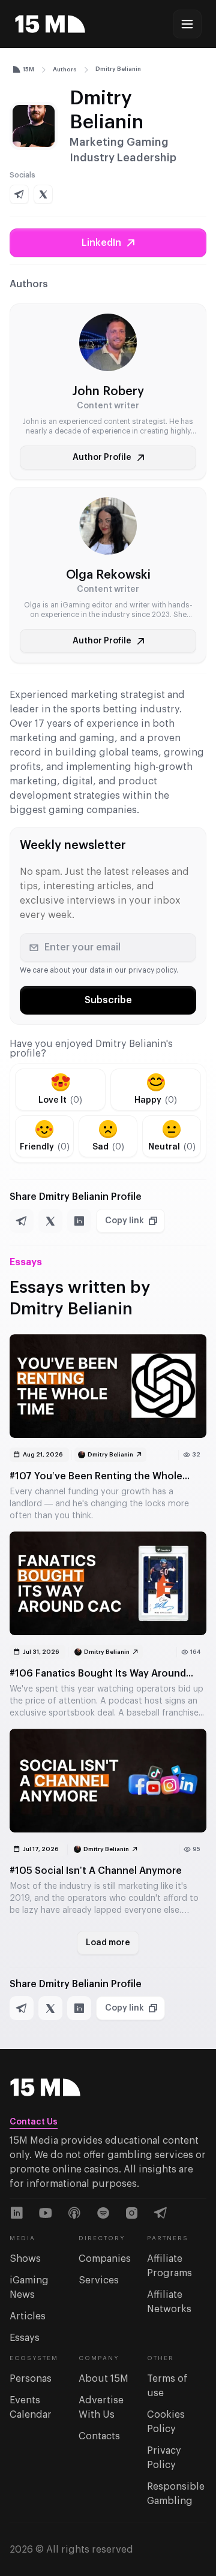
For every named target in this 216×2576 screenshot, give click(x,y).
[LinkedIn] (17, 2213)
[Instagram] (132, 2213)
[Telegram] (161, 2213)
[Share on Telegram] (22, 1221)
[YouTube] (46, 2213)
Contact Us (34, 2122)
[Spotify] (103, 2213)
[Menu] (187, 24)
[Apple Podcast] (74, 2213)
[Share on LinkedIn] (79, 1221)
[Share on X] (50, 1221)
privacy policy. (153, 970)
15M (28, 70)
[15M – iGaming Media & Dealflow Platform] (50, 24)
